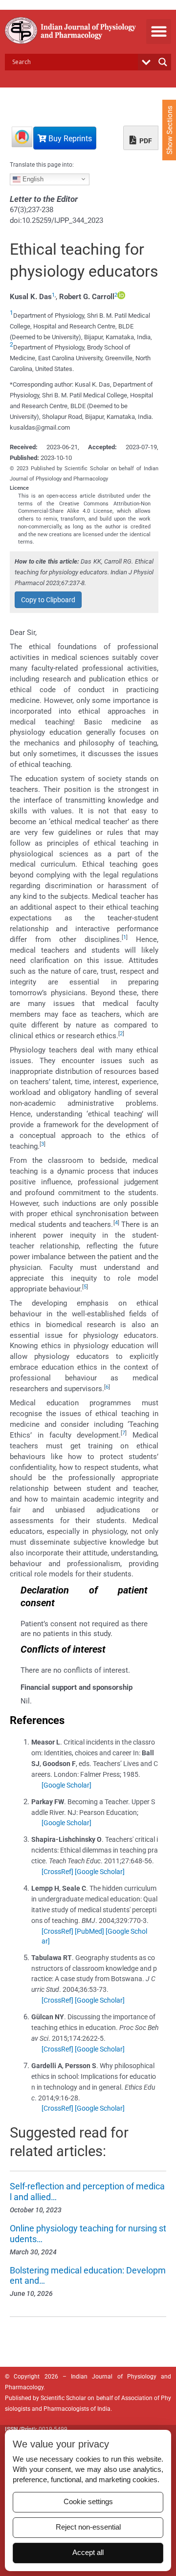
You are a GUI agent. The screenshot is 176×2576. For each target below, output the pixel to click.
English (32, 179)
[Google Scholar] (66, 1785)
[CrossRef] (57, 1872)
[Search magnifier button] (163, 62)
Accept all (88, 2553)
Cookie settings (88, 2502)
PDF (145, 141)
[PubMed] (89, 1931)
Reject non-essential (88, 2527)
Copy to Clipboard (48, 600)
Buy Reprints (69, 139)
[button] (159, 32)
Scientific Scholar (63, 2398)
